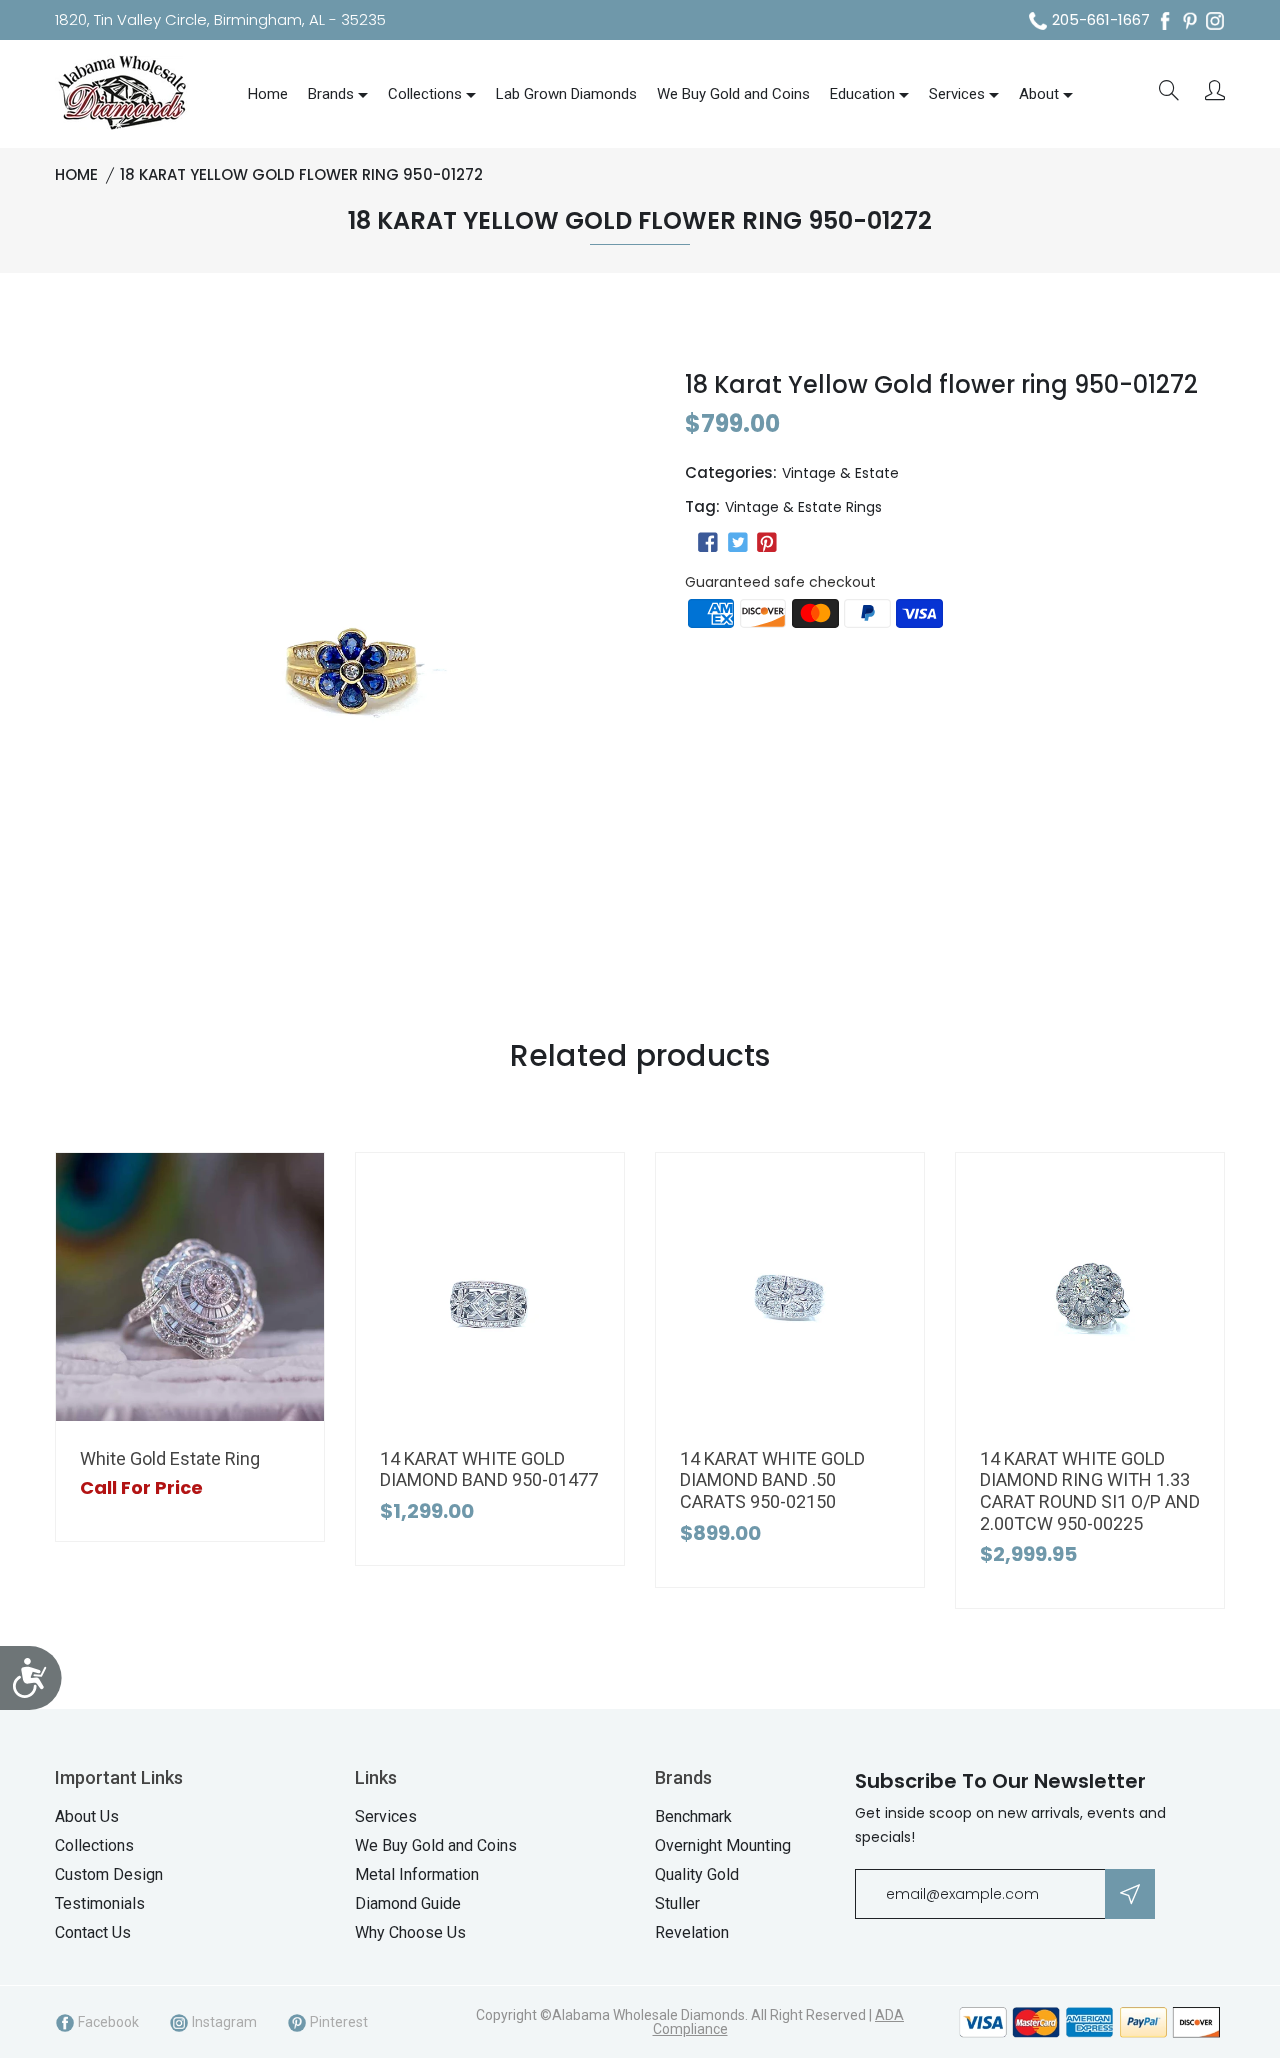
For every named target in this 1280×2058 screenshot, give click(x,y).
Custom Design (109, 1874)
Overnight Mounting (723, 1845)
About (1039, 94)
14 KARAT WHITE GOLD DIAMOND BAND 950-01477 (489, 1469)
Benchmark (693, 1816)
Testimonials (100, 1903)
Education (862, 94)
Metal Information (417, 1874)
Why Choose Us (410, 1932)
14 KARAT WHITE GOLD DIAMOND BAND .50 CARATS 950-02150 (772, 1480)
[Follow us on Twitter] (737, 543)
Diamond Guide (408, 1903)
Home (268, 94)
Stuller (677, 1903)
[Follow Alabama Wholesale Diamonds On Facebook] (1165, 20)
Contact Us (93, 1932)
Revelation (692, 1932)
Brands (331, 94)
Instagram (223, 2022)
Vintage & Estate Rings (803, 507)
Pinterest (337, 2022)
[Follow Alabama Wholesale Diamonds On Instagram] (1215, 20)
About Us (87, 1816)
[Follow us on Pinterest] (767, 543)
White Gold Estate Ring (170, 1458)
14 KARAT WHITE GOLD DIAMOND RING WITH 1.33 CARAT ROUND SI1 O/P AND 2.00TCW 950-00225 (1090, 1491)
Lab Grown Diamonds (566, 94)
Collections (425, 94)
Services (957, 94)
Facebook (107, 2022)
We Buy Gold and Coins (733, 94)
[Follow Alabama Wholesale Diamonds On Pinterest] (1190, 20)
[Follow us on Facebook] (708, 543)
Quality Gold (697, 1874)
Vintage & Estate (840, 473)
